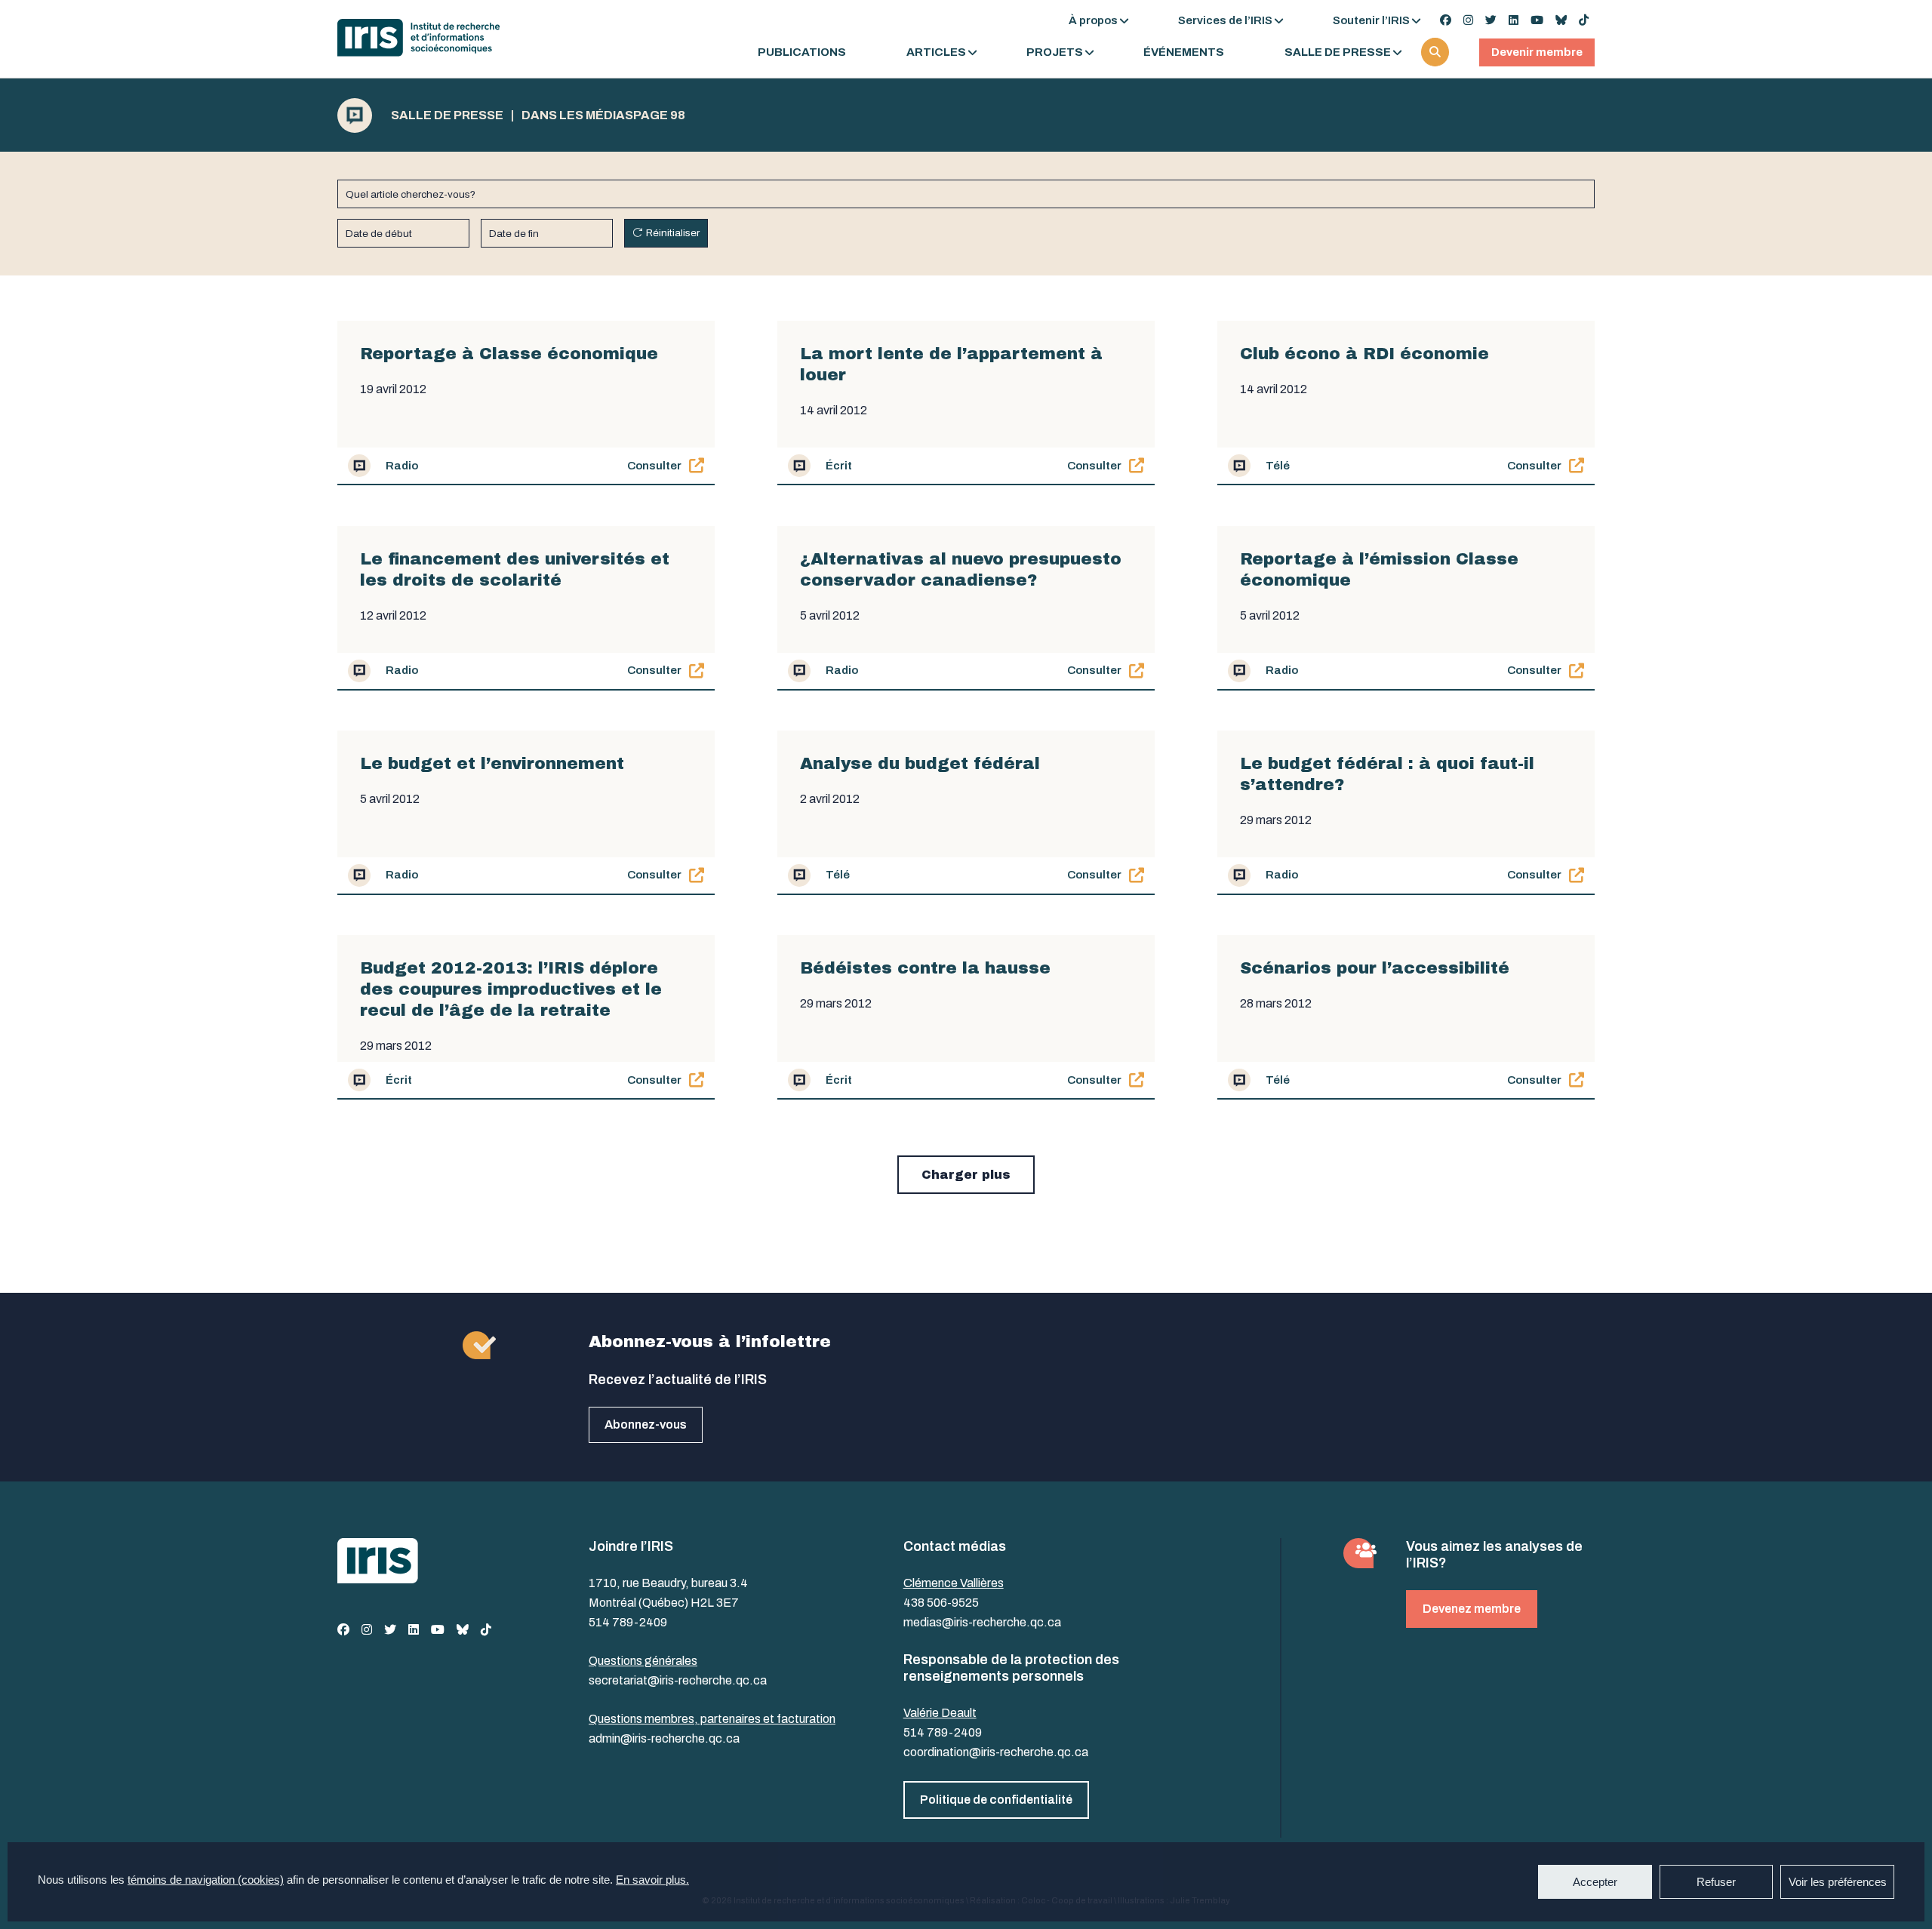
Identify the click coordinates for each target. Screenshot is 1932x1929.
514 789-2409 (628, 1622)
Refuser (1716, 1882)
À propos (1093, 20)
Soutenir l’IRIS (1371, 20)
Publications (802, 52)
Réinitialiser (673, 233)
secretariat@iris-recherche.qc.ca (678, 1680)
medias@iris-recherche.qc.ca (982, 1622)
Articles (936, 52)
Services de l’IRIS (1225, 20)
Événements (1184, 52)
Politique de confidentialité (996, 1800)
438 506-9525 (941, 1603)
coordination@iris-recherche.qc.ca (996, 1752)
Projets (1055, 52)
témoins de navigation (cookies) (206, 1880)
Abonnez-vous (646, 1424)
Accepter (1595, 1882)
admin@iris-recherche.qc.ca (664, 1738)
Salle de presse (1338, 52)
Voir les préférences (1838, 1882)
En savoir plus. (652, 1880)
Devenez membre (1472, 1609)
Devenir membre (1537, 52)
